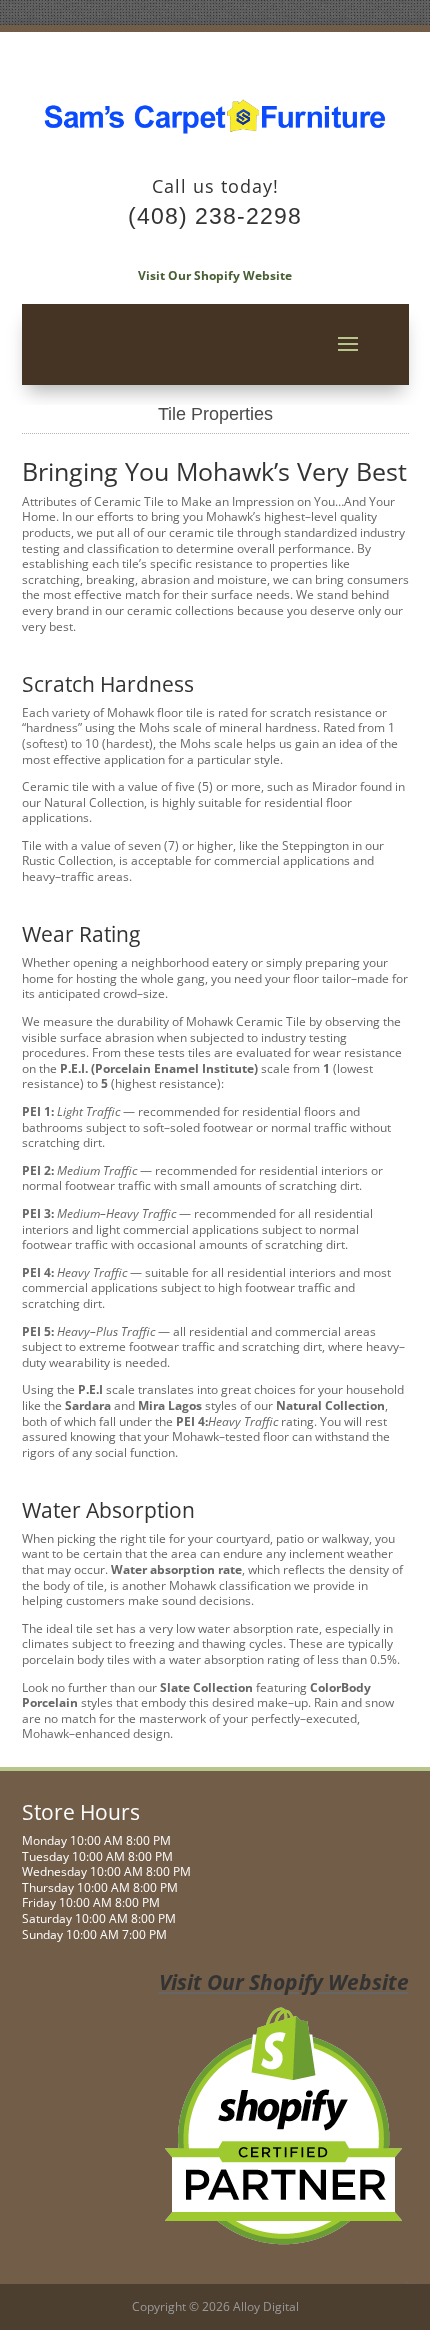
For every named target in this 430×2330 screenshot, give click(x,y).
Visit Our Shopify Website (215, 275)
